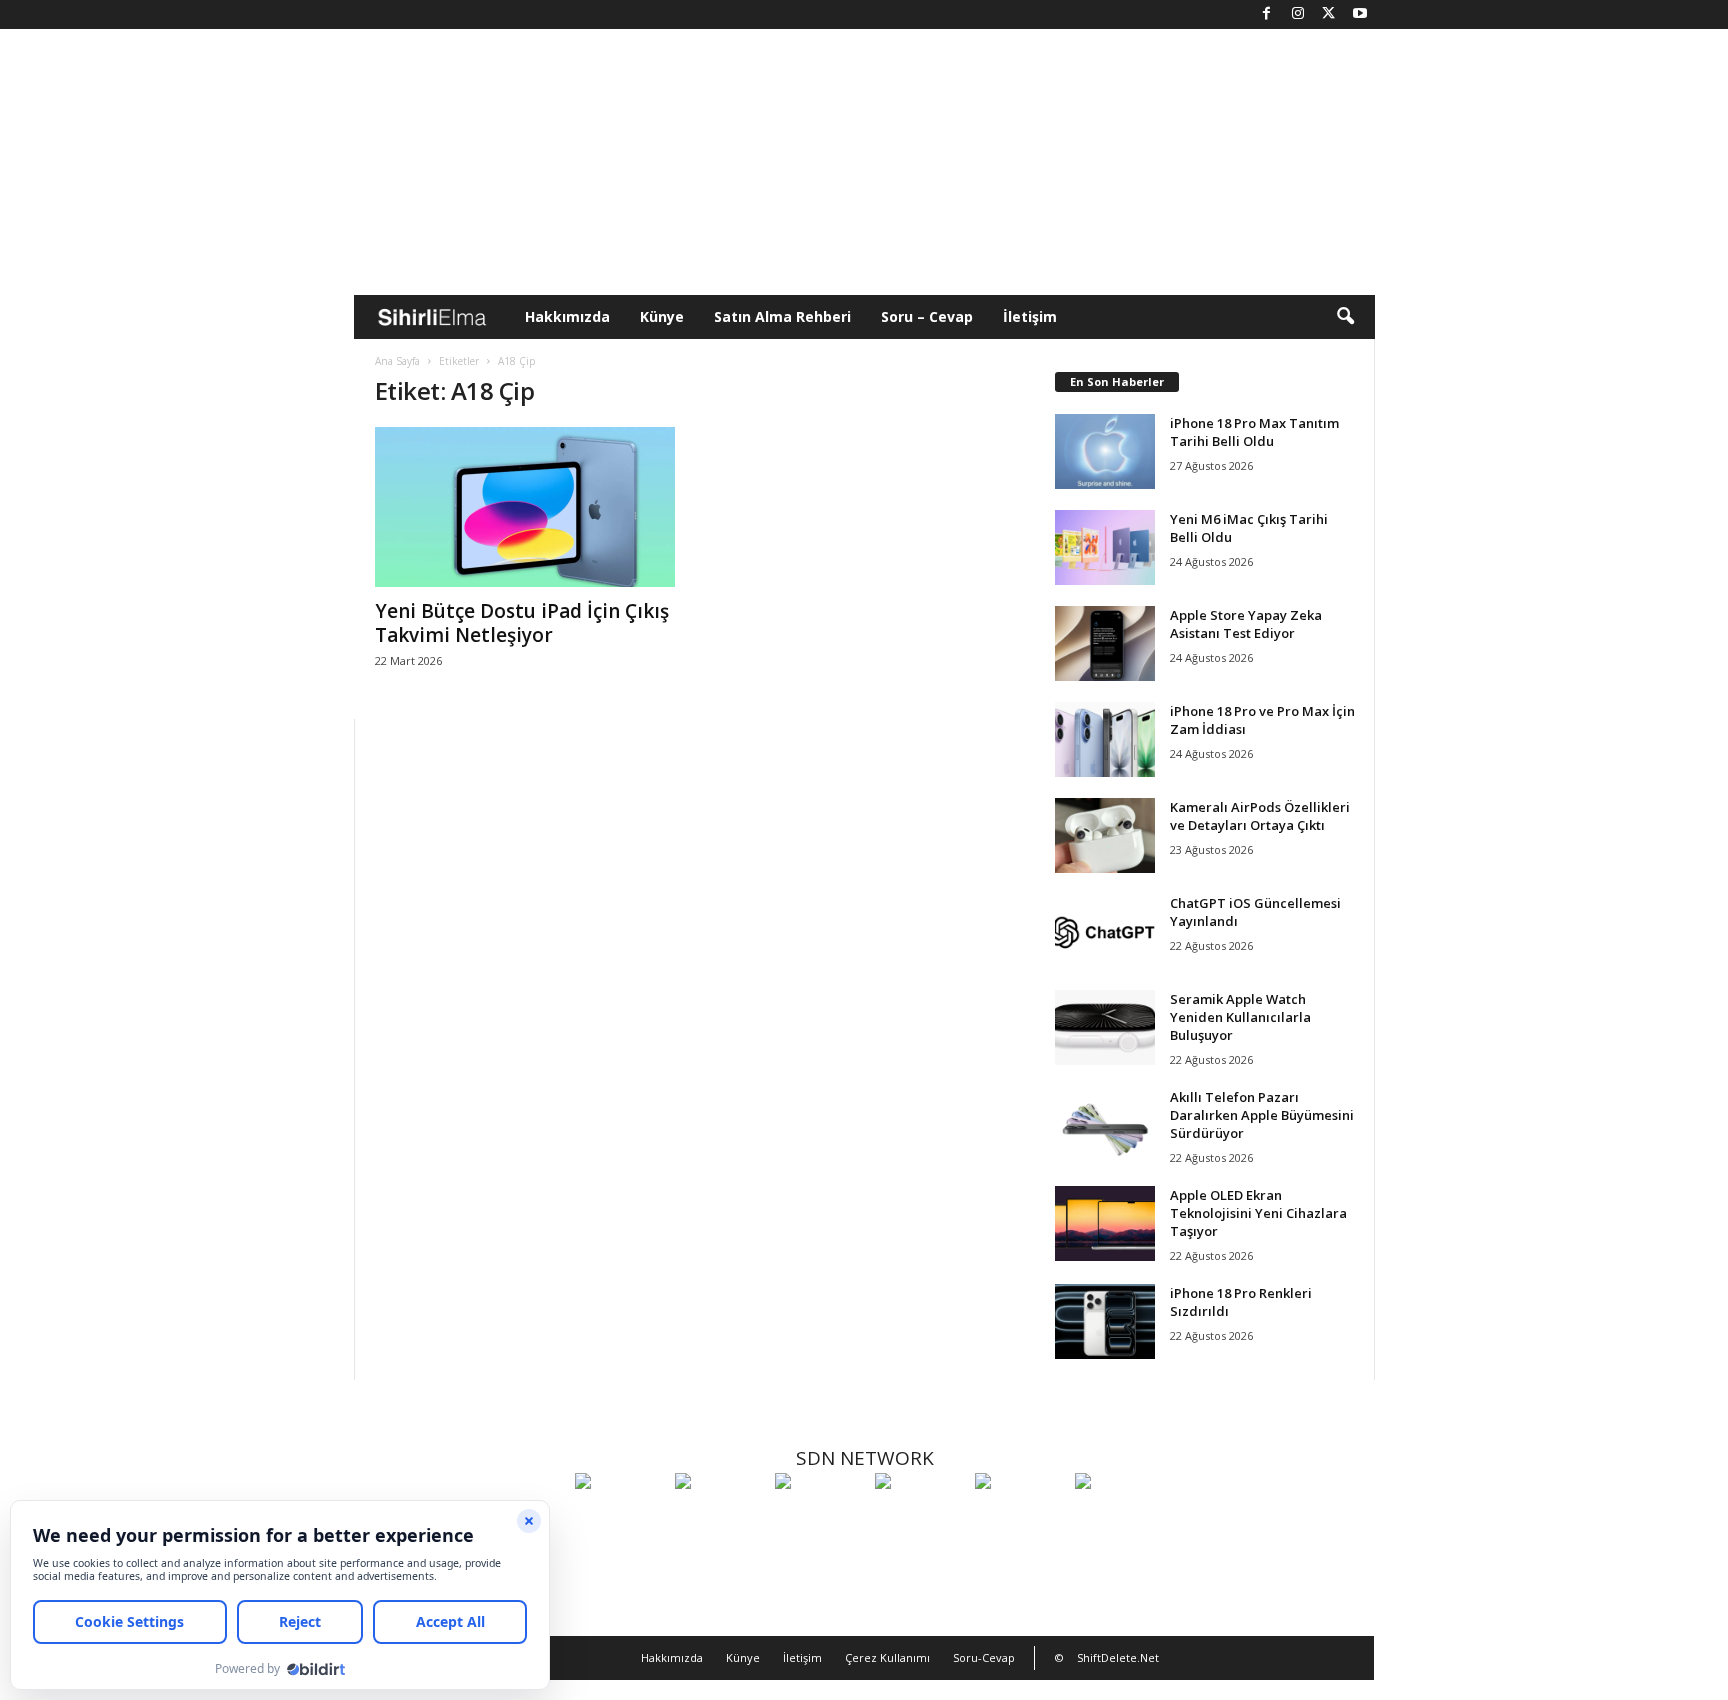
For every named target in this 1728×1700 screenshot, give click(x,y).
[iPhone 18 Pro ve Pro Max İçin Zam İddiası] (1105, 739)
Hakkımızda (567, 316)
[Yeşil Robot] (820, 1518)
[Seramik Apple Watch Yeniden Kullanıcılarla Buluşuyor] (1105, 1027)
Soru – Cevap (927, 316)
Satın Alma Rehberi (782, 316)
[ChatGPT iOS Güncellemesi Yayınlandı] (1105, 931)
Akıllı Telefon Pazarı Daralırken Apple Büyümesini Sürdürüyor (1262, 1115)
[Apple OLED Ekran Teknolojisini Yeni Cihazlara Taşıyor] (1105, 1223)
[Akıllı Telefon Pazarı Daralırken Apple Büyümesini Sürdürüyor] (1105, 1125)
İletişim (1030, 316)
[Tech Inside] (920, 1518)
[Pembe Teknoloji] (1020, 1518)
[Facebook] (1267, 14)
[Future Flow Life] (1120, 1518)
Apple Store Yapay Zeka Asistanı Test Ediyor (1246, 624)
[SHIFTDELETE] (620, 1518)
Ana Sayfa (397, 361)
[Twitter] (1329, 14)
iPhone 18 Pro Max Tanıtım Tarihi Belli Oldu (1254, 432)
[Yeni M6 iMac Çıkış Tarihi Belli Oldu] (1105, 547)
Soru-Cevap (984, 1657)
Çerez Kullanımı (887, 1657)
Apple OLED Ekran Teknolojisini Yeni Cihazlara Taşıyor (1258, 1213)
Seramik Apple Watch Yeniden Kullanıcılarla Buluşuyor (1240, 1017)
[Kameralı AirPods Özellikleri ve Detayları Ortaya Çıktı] (1105, 835)
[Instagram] (1298, 14)
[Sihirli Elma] (720, 1518)
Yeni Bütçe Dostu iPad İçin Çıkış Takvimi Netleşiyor (522, 623)
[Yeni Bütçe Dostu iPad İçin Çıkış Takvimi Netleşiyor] (525, 507)
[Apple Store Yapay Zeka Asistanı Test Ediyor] (1105, 643)
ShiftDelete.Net (1118, 1657)
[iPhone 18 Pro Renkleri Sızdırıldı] (1105, 1321)
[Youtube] (1360, 14)
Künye (662, 316)
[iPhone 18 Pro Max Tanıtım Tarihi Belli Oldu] (1105, 451)
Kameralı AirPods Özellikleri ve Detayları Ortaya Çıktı (1260, 816)
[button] (1345, 317)
